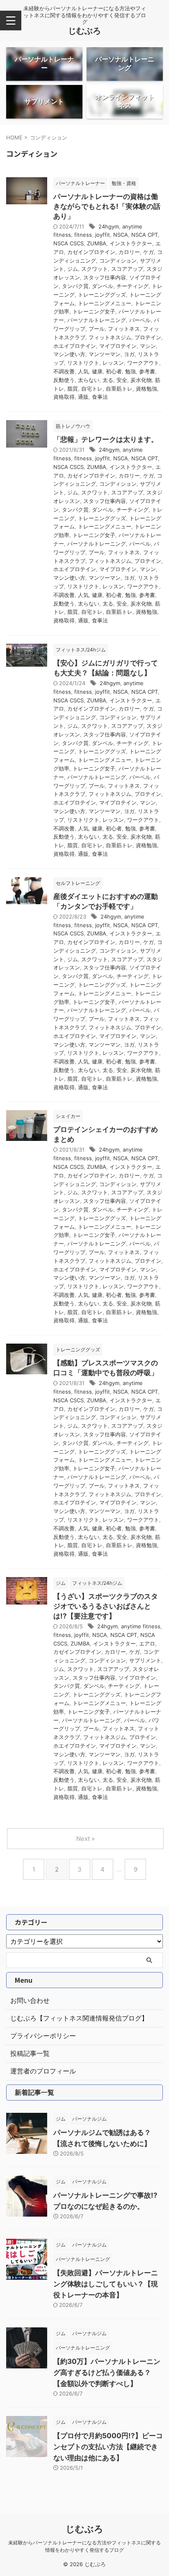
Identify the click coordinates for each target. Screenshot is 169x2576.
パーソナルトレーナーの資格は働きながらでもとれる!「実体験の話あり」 (107, 206)
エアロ (147, 1643)
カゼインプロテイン (91, 252)
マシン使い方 (69, 354)
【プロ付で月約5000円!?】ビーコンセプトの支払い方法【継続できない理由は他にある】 (108, 2447)
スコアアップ (127, 269)
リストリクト (83, 363)
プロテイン (148, 337)
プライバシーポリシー (43, 2036)
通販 (83, 397)
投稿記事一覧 (30, 2053)
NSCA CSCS (69, 243)
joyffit (103, 235)
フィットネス (124, 329)
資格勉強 (146, 389)
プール (97, 329)
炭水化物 (141, 380)
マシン (148, 346)
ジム (73, 269)
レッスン (113, 363)
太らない (89, 380)
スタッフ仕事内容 (105, 277)
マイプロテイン (118, 346)
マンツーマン (105, 354)
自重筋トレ (119, 389)
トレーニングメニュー (105, 303)
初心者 (114, 371)
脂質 (73, 389)
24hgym (109, 226)
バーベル (140, 320)
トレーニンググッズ (102, 295)
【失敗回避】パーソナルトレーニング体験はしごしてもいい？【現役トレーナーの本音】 (106, 2284)
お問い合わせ (30, 2000)
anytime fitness (141, 1626)
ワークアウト (143, 363)
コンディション (118, 261)
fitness (83, 235)
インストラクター (131, 243)
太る (108, 380)
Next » (86, 1839)
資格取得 (64, 397)
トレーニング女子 (94, 311)
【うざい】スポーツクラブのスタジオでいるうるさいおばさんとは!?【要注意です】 (106, 1606)
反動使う (64, 380)
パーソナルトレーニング (97, 320)
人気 (83, 371)
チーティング (132, 286)
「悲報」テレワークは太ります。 (106, 439)
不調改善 (64, 371)
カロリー (129, 252)
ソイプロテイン (137, 1678)
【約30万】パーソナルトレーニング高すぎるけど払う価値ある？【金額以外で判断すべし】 (107, 2373)
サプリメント (145, 1660)
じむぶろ (84, 31)
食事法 (100, 397)
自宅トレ (92, 389)
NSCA (121, 235)
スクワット (95, 269)
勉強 (130, 371)
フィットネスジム (110, 337)
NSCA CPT (145, 235)
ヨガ (129, 354)
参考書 (147, 371)
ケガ (148, 252)
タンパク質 (75, 286)
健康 (97, 371)
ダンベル (103, 286)
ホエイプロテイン (75, 346)
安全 (122, 380)
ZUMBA (97, 243)
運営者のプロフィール (43, 2071)
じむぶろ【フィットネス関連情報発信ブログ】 (79, 2018)
